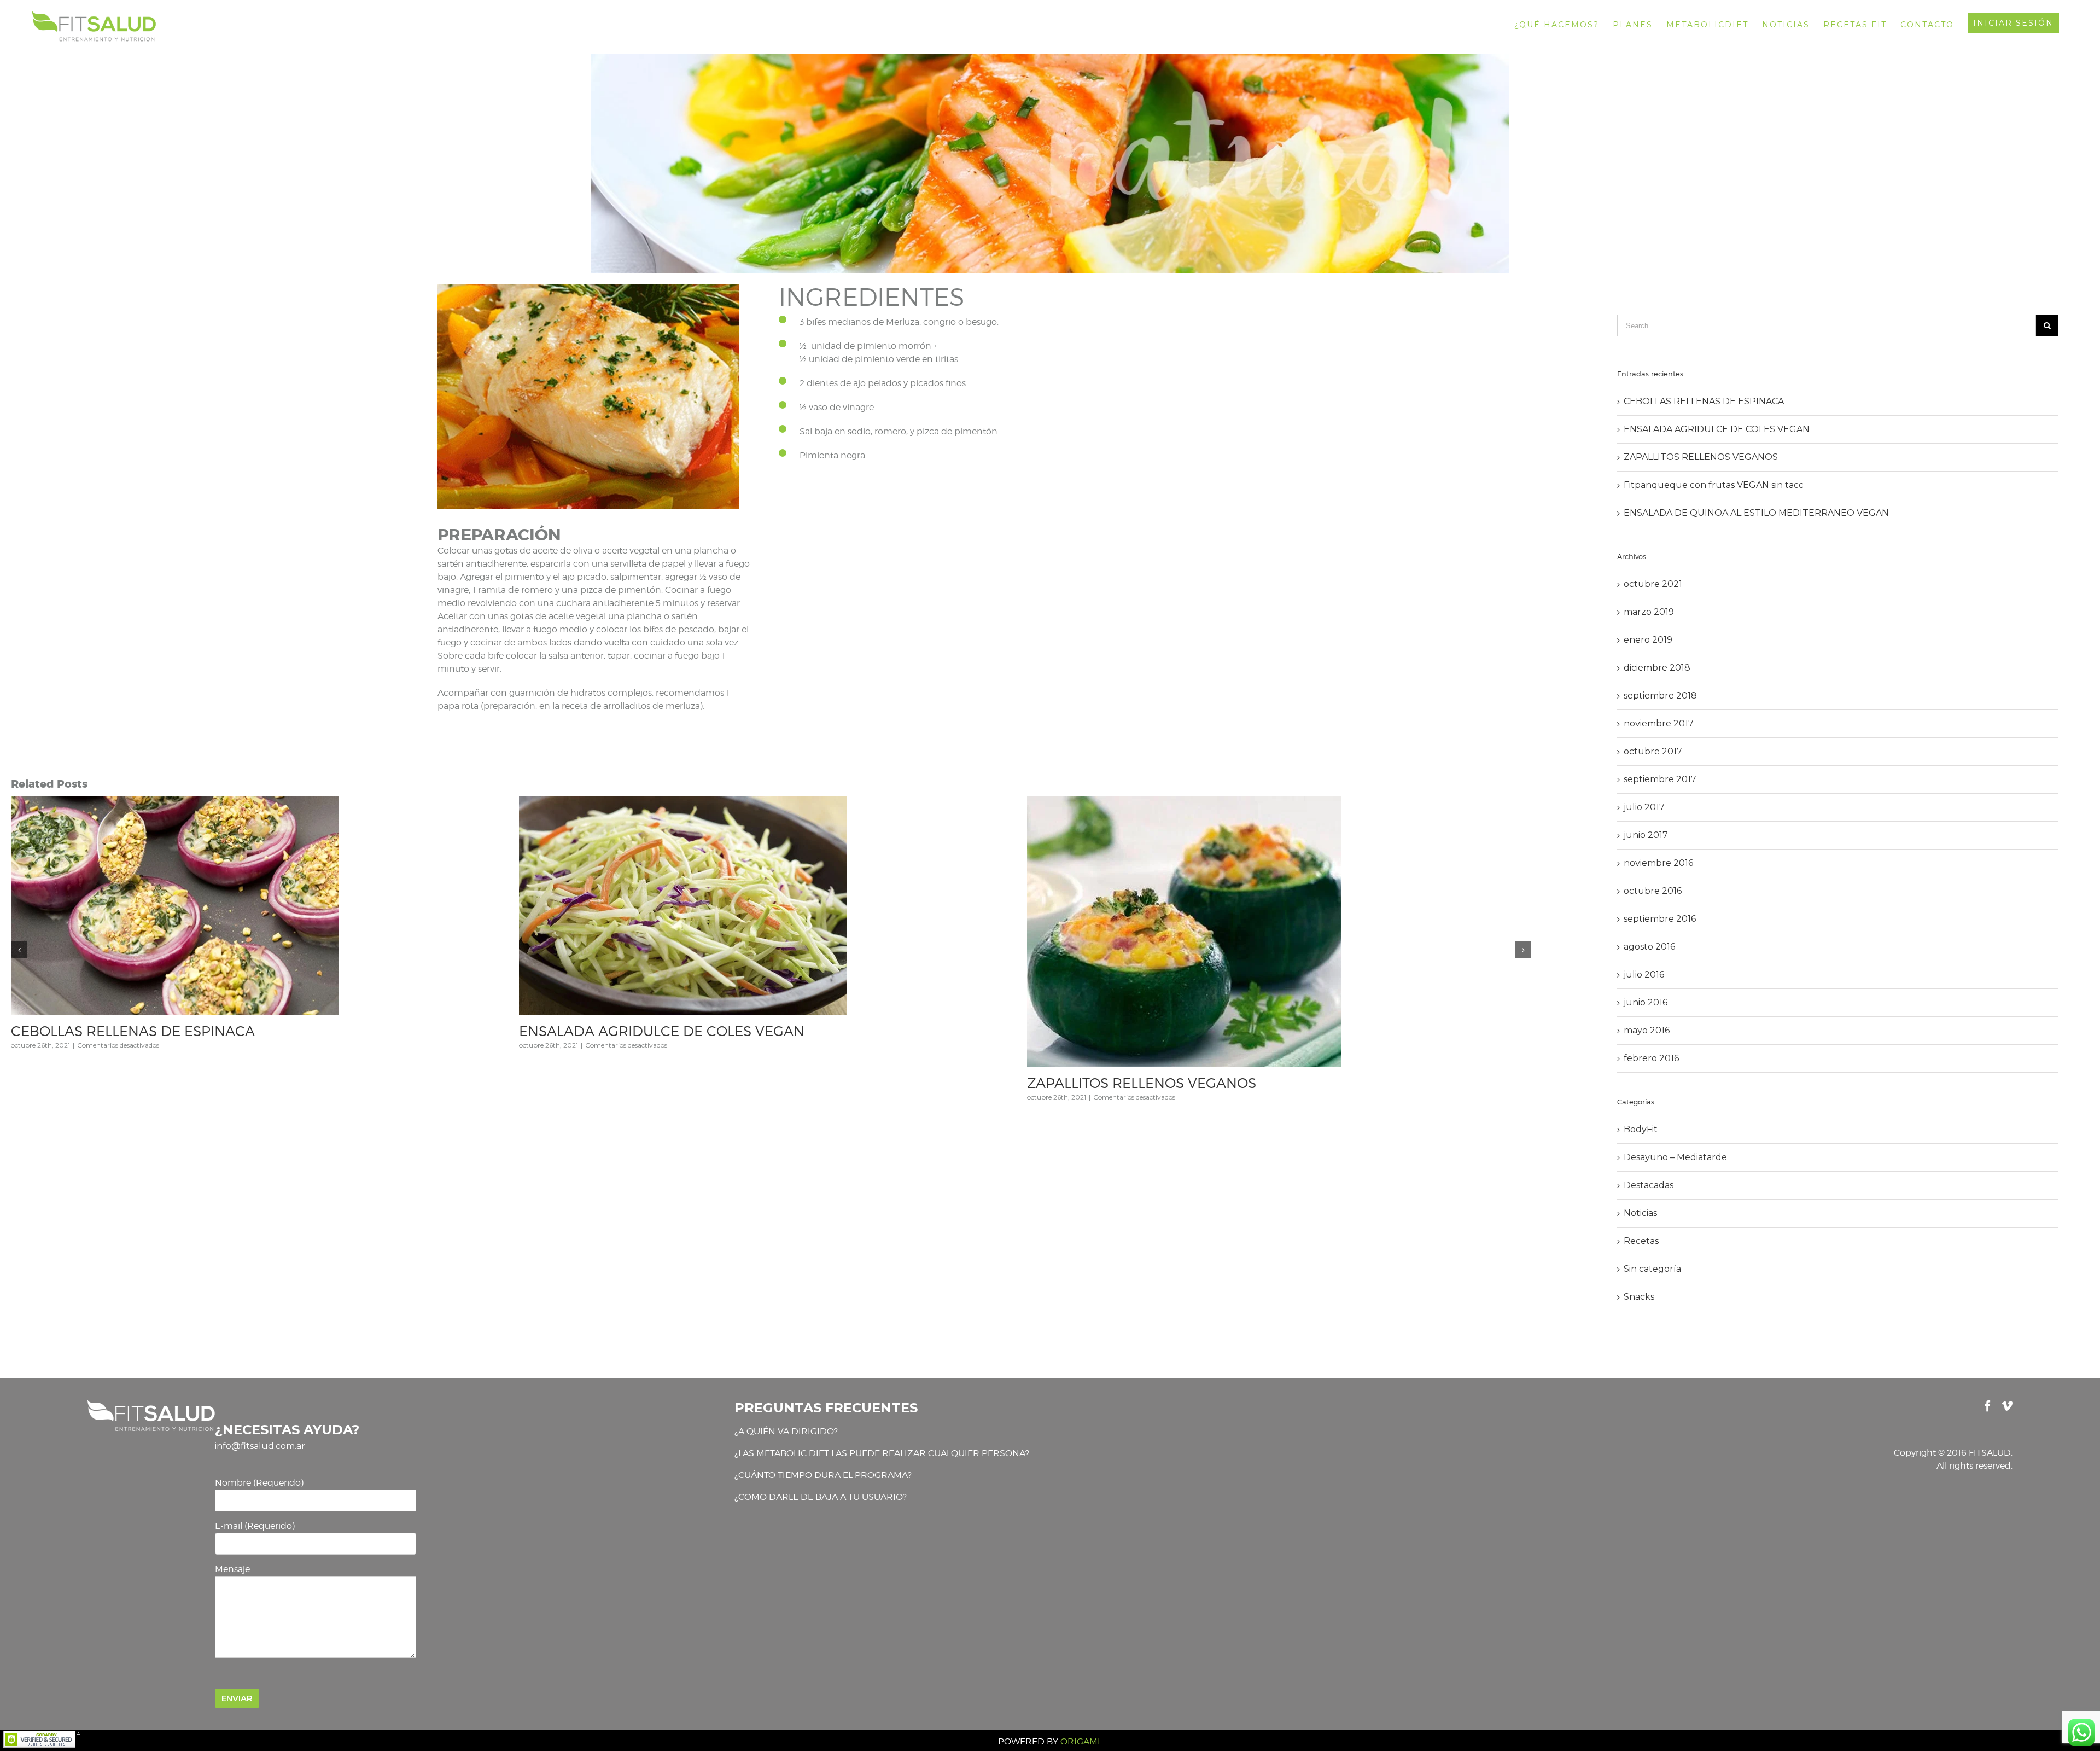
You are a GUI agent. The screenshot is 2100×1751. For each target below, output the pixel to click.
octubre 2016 (1653, 891)
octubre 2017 (1653, 751)
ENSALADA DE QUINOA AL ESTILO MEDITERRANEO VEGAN (719, 1031)
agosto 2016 (1649, 947)
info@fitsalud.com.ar (260, 1446)
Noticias (1640, 1213)
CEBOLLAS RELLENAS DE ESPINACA (1704, 401)
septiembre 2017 (1660, 779)
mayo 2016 (1647, 1030)
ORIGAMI (1080, 1741)
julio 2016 (1644, 975)
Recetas (1641, 1241)
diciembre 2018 (1657, 668)
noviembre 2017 (1659, 723)
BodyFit (1641, 1129)
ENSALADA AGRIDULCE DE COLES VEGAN (1717, 429)
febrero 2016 (1651, 1058)
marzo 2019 (1649, 612)
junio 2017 (1646, 835)
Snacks (1639, 1297)
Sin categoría (1652, 1269)
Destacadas (1649, 1185)
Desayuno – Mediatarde (1675, 1157)
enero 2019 (1648, 640)
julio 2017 (1644, 807)
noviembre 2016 (1658, 863)
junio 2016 (1646, 1002)
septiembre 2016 (1660, 919)
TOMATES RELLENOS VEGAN (1123, 1113)
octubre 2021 (1653, 584)
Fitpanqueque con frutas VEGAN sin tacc (147, 990)
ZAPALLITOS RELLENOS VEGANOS (1701, 457)
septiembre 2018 (1660, 696)
